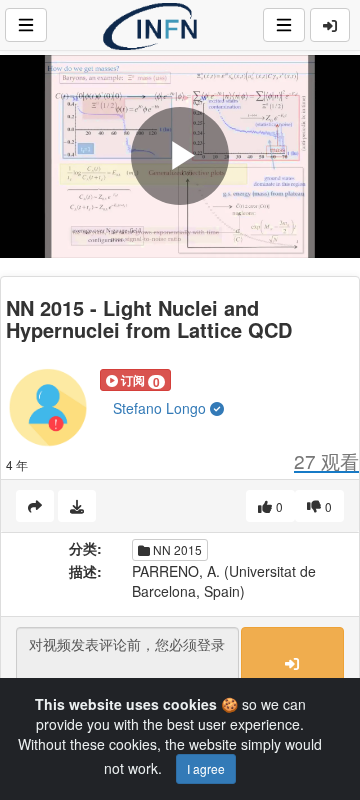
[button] (135, 380)
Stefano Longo (161, 408)
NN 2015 (176, 549)
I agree (206, 768)
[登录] (330, 25)
